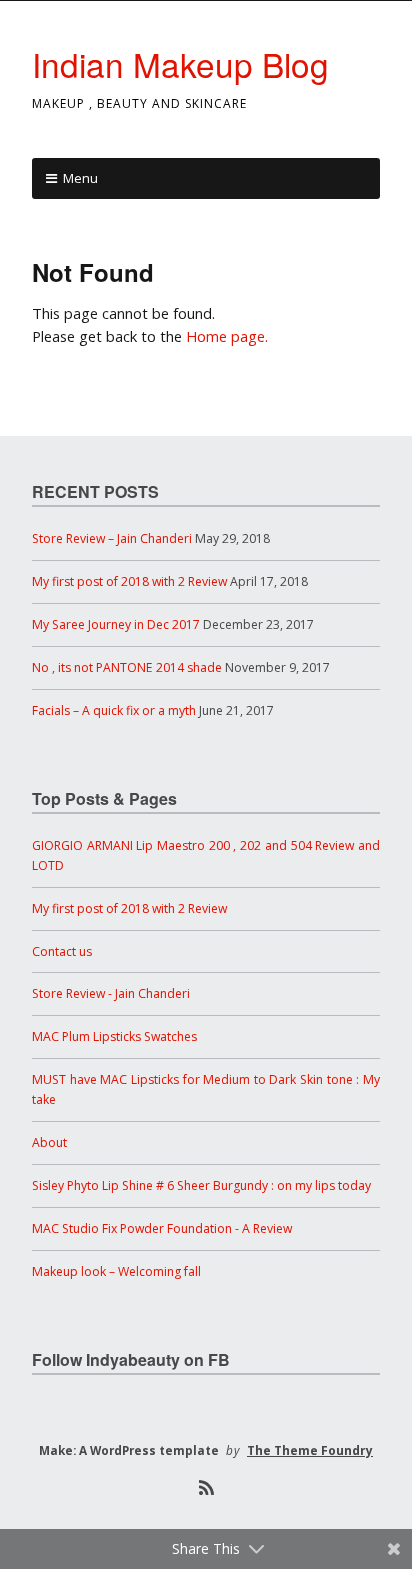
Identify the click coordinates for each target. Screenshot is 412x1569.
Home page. (227, 336)
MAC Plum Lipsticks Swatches (114, 1036)
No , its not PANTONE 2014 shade (127, 667)
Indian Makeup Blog (180, 63)
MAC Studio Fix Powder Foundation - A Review (162, 1228)
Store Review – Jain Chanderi (112, 538)
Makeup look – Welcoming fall (116, 1271)
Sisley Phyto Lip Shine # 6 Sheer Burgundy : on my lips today (201, 1185)
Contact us (62, 951)
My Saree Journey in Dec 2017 (116, 624)
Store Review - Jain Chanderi (111, 993)
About (49, 1142)
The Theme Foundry (310, 1450)
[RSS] (206, 1488)
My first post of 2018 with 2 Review (129, 581)
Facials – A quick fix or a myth (114, 710)
